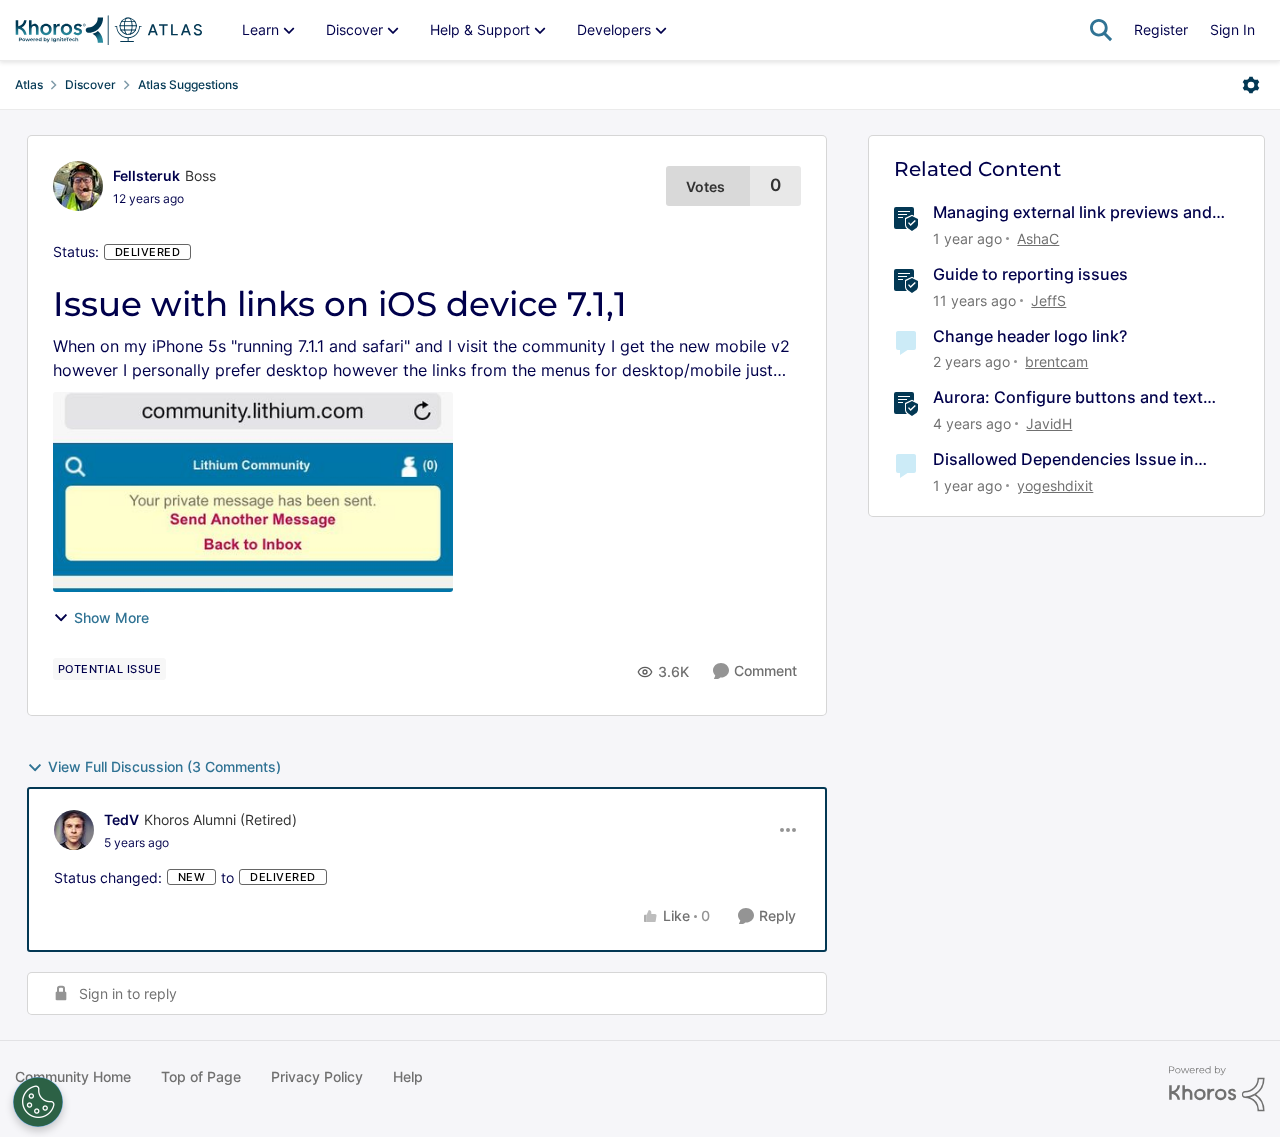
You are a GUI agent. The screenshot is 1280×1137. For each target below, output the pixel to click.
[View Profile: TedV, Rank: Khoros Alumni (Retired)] (74, 830)
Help (408, 1076)
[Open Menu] (1251, 85)
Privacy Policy (317, 1076)
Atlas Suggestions (188, 84)
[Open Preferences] (38, 1102)
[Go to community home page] (108, 30)
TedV (121, 819)
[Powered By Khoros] (1217, 1089)
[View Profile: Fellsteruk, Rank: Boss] (78, 186)
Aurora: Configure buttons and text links (1068, 397)
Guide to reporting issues (1030, 274)
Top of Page (201, 1076)
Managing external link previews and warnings (1072, 212)
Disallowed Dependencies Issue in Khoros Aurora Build (1063, 459)
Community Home (73, 1076)
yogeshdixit (1055, 485)
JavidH (1049, 423)
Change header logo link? (1030, 336)
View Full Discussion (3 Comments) (164, 766)
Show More (111, 617)
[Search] (1101, 30)
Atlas (29, 84)
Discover (90, 84)
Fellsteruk (146, 175)
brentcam (1056, 361)
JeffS (1048, 300)
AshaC (1038, 238)
